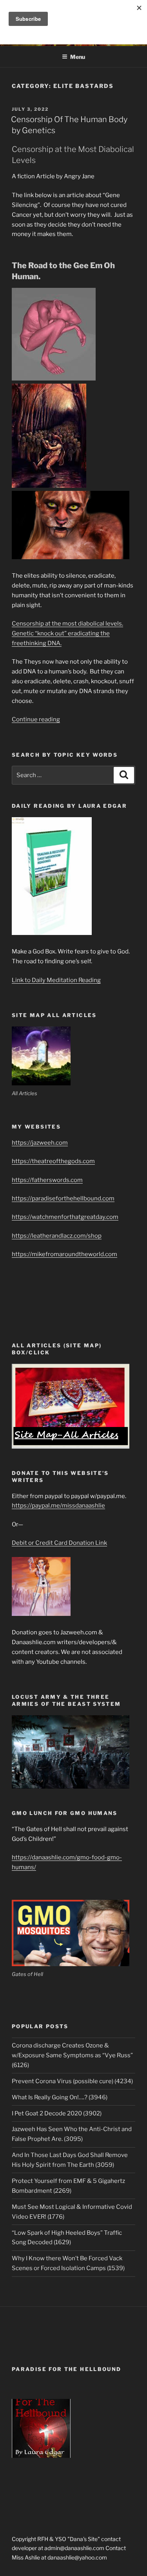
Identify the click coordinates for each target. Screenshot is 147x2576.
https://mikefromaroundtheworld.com (64, 1254)
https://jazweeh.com (40, 1143)
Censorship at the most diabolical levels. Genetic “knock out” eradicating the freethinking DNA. (67, 633)
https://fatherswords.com (47, 1180)
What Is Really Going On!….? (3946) (60, 2097)
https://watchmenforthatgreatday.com (65, 1217)
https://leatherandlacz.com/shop (57, 1236)
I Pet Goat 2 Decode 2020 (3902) (57, 2113)
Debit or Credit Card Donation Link (59, 1543)
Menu (78, 57)
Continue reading (36, 719)
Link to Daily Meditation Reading (56, 980)
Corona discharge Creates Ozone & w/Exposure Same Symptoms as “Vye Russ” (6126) (72, 2055)
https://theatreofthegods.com (53, 1161)
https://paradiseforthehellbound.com (63, 1198)
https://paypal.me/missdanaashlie (58, 1506)
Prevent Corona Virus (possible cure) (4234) (72, 2081)
